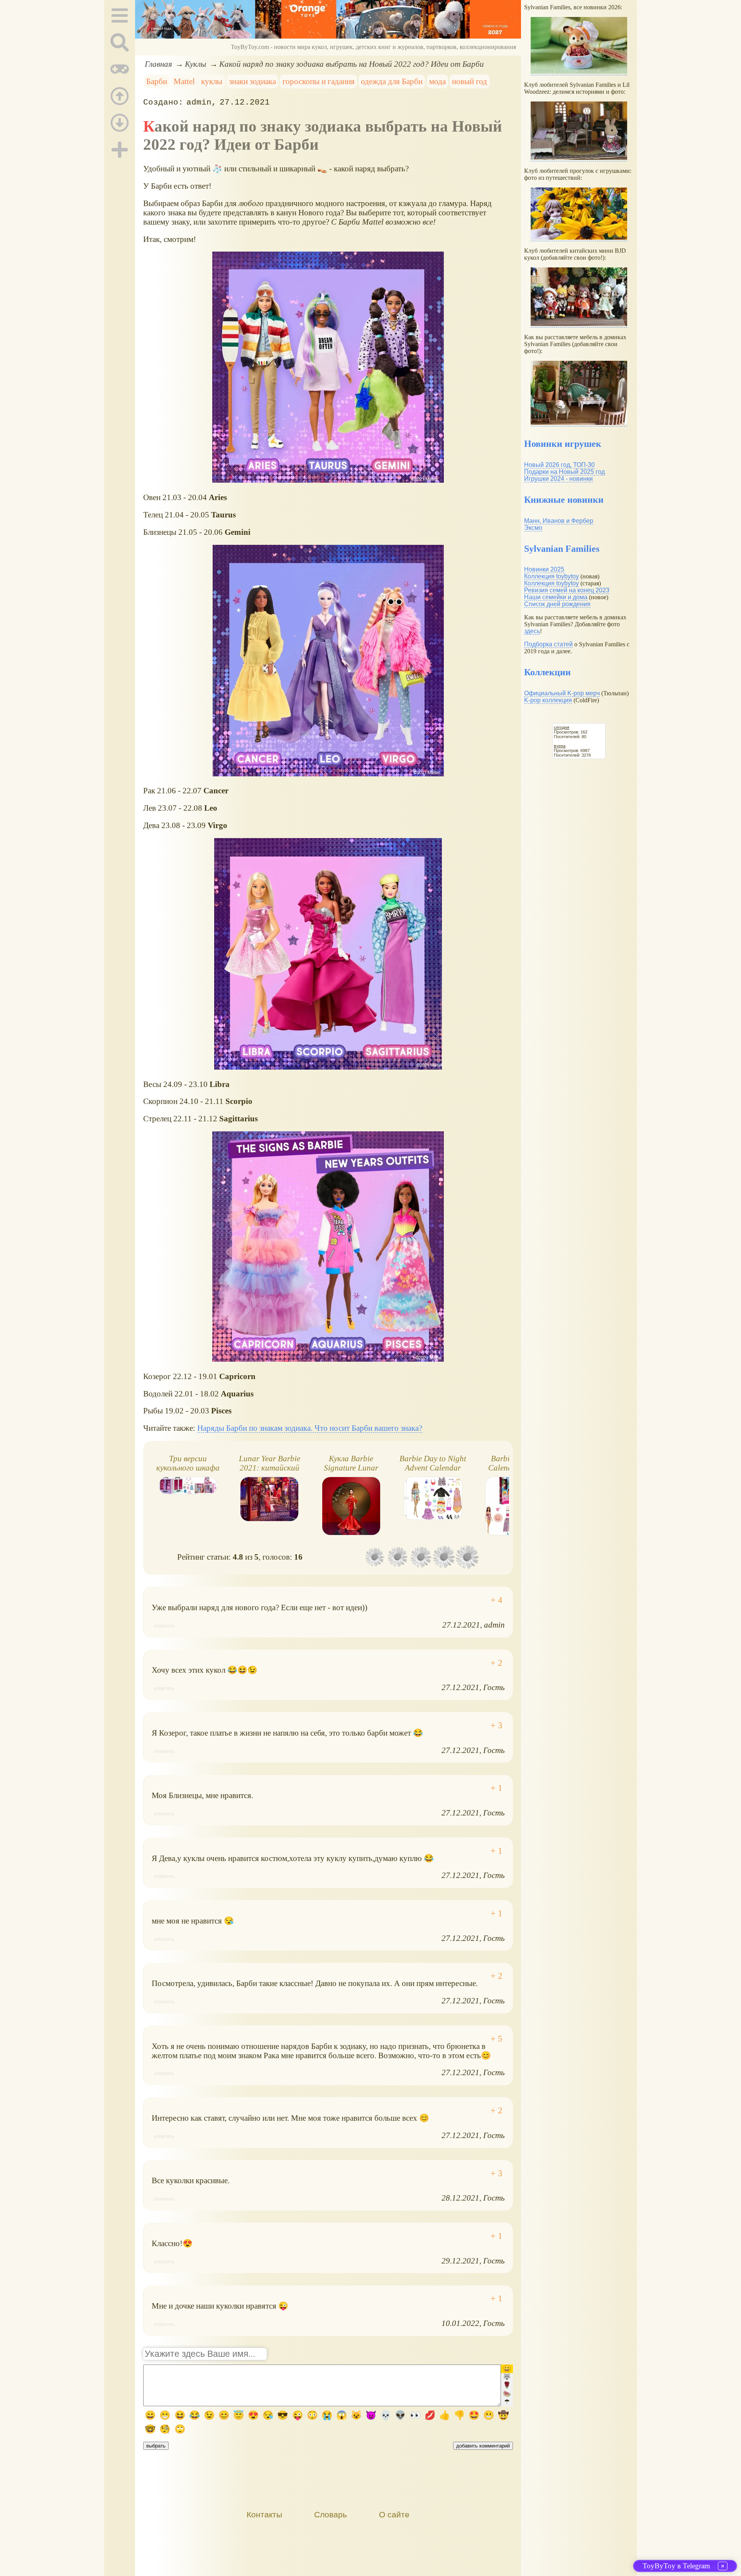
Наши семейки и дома (556, 597)
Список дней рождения (557, 604)
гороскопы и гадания (319, 81)
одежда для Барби (392, 81)
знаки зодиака (252, 81)
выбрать (156, 2446)
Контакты (264, 2514)
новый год (469, 81)
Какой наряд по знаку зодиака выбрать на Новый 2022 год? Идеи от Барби (352, 64)
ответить (164, 1626)
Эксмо (533, 528)
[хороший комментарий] (497, 1600)
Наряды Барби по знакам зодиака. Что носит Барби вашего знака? (310, 1428)
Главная (158, 64)
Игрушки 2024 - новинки (558, 479)
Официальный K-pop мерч (562, 693)
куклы (212, 81)
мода (437, 81)
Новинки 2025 (544, 569)
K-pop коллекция (548, 700)
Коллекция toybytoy (552, 576)
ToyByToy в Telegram (676, 2566)
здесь (532, 631)
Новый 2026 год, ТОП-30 (559, 465)
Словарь (331, 2514)
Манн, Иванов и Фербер (559, 521)
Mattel (184, 81)
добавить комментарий (483, 2446)
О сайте (394, 2514)
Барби (157, 81)
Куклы (195, 64)
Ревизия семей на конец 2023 (567, 590)
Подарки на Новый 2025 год (564, 472)
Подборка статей (548, 644)
